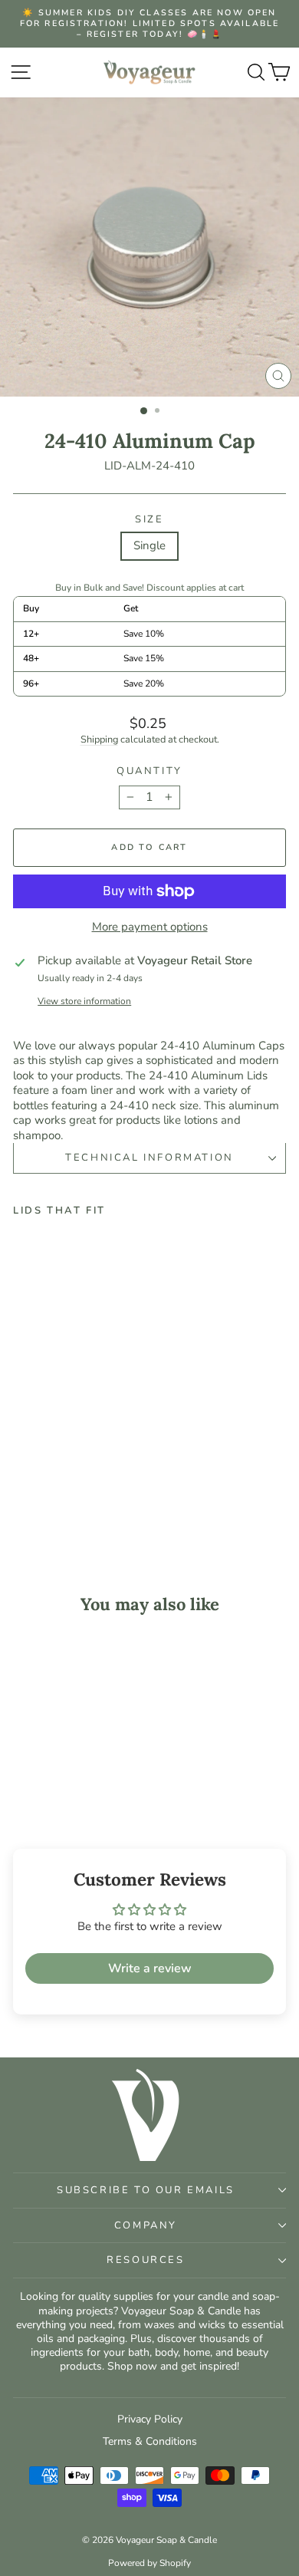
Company (146, 2225)
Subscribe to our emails (146, 2190)
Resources (145, 2260)
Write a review (150, 1968)
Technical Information (149, 1158)
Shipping (99, 740)
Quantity (149, 771)
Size (149, 520)
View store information (84, 1001)
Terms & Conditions (150, 2441)
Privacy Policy (150, 2419)
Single (149, 545)
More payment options (150, 927)
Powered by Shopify (149, 2563)
